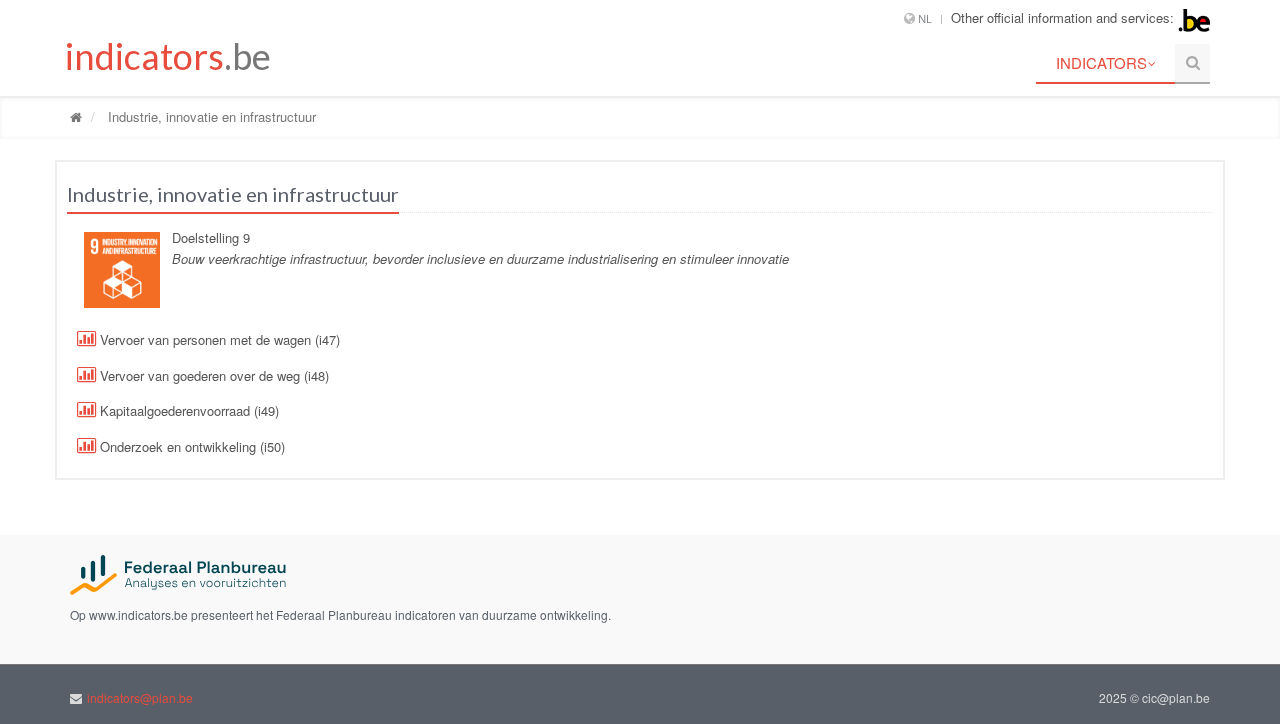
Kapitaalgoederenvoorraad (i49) (187, 410)
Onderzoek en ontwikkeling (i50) (190, 446)
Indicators (1101, 62)
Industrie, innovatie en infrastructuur (210, 116)
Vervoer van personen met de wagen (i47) (218, 339)
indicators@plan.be (140, 697)
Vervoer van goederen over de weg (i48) (212, 375)
